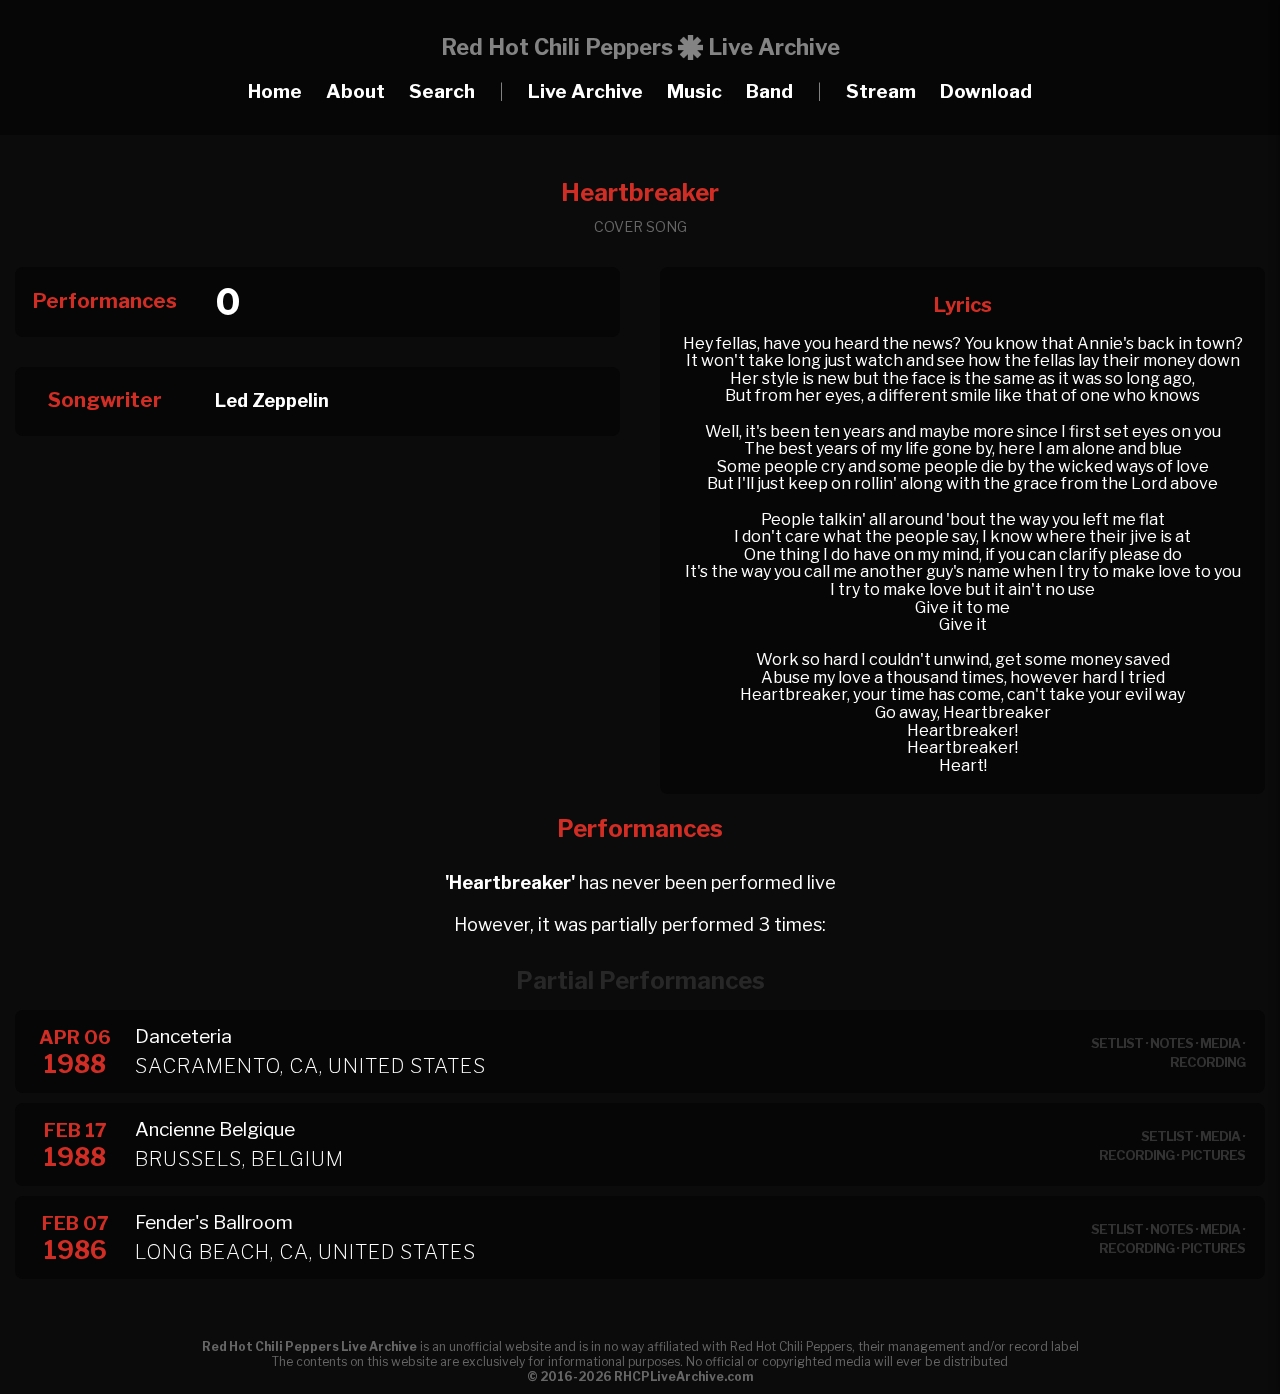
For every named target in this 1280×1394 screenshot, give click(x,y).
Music (694, 91)
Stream (881, 91)
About (355, 91)
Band (769, 91)
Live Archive (585, 91)
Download (986, 91)
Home (275, 91)
